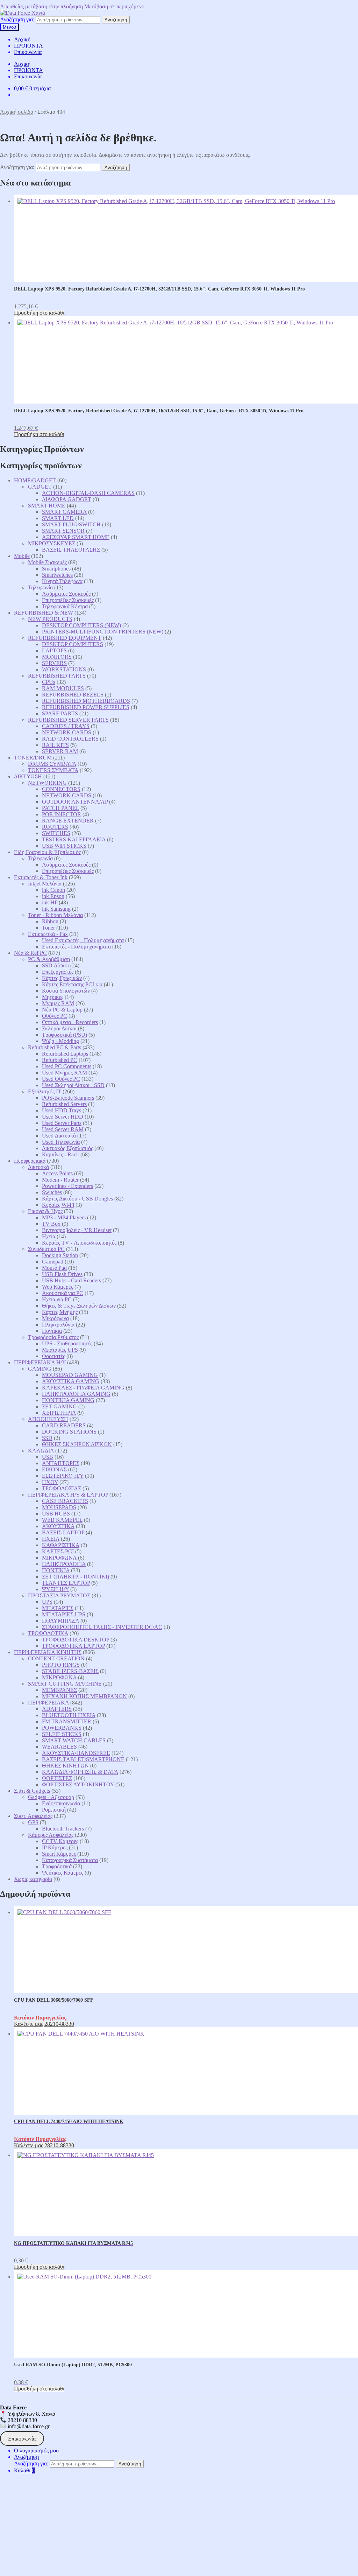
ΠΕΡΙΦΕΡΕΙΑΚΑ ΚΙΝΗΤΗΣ (48, 1652)
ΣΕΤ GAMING (59, 1406)
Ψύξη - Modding (60, 1041)
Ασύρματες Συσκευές (66, 594)
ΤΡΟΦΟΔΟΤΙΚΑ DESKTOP (76, 1640)
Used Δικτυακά (59, 1136)
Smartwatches (57, 575)
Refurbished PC (60, 1060)
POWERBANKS (62, 1728)
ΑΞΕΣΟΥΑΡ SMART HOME (76, 537)
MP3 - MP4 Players (64, 1217)
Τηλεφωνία (40, 587)
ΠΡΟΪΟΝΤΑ (28, 46)
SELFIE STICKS (62, 1734)
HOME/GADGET (35, 480)
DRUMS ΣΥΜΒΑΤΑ (52, 764)
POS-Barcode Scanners (68, 1098)
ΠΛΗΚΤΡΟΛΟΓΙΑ (64, 1564)
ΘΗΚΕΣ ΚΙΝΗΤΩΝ (65, 1766)
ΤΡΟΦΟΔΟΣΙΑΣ (62, 1488)
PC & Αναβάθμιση (49, 959)
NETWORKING (47, 783)
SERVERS (54, 663)
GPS (33, 1822)
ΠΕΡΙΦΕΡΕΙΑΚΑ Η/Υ (40, 1362)
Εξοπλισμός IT (45, 1091)
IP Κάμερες (55, 1847)
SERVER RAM (60, 751)
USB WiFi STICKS (64, 846)
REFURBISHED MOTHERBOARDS (86, 701)
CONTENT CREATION (56, 1658)
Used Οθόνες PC (61, 1079)
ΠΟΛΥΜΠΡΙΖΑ (60, 1621)
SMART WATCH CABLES (74, 1740)
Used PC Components (67, 1066)
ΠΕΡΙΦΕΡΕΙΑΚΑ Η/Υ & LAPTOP (68, 1495)
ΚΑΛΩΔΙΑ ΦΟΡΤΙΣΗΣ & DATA (80, 1772)
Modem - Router (60, 1180)
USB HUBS (56, 1514)
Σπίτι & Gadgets (32, 1791)
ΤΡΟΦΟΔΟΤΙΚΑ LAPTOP (73, 1646)
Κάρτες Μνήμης (60, 1312)
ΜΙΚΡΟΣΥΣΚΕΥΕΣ (52, 543)
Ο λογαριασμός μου (36, 2451)
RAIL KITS (55, 745)
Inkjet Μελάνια (45, 884)
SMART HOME (47, 506)
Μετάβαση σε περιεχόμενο (114, 6)
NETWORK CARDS (67, 732)
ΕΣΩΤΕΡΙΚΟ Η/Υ (63, 1476)
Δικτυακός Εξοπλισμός (67, 1148)
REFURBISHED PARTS (57, 676)
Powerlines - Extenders (67, 1186)
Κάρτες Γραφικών (62, 978)
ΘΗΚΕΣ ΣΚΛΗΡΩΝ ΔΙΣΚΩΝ (77, 1444)
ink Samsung (56, 909)
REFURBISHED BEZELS (73, 695)
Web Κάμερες (58, 1287)
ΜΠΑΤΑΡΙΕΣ (58, 1608)
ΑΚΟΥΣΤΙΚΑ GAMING (71, 1381)
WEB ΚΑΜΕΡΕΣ (62, 1520)
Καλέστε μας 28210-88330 (44, 2024)
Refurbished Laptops (65, 1054)
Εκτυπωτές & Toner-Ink (41, 877)
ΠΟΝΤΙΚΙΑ (56, 1570)
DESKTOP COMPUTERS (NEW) (81, 625)
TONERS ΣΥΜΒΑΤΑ (53, 770)
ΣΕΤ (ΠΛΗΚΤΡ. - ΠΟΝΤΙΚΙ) (76, 1577)
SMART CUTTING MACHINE (65, 1684)
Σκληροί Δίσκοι (59, 1028)
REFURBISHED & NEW (44, 613)
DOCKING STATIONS (69, 1432)
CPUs (49, 682)
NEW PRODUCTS (50, 619)
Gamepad (53, 1262)
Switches (52, 1192)
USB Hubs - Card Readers (71, 1280)
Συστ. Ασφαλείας (33, 1816)
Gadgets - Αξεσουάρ (51, 1797)
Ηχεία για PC (57, 1299)
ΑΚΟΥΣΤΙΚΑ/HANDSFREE (76, 1753)
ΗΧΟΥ (50, 1482)
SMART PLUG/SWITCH (71, 524)
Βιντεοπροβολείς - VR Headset (77, 1230)
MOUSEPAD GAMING (70, 1375)
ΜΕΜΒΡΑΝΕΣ (59, 1690)
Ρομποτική (54, 1810)
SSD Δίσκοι (55, 965)
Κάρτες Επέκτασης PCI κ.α (72, 984)
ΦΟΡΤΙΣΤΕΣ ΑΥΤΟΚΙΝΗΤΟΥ (78, 1784)
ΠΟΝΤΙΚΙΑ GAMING (68, 1400)
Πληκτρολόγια (58, 1325)
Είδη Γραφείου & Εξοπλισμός (47, 852)
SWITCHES (56, 833)
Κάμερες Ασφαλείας (51, 1835)
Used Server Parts (62, 1123)
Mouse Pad (54, 1268)
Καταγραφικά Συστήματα (70, 1860)
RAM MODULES (63, 688)
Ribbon (50, 921)
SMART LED (58, 518)
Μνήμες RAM (58, 1003)
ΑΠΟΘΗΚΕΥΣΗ (48, 1419)
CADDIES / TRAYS (66, 726)
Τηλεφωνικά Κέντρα (65, 606)
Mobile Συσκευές (47, 562)
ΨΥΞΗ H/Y (55, 1589)
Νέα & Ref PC (30, 953)
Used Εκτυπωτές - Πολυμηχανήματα (83, 940)
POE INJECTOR (62, 814)
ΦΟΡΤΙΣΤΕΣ (57, 1778)
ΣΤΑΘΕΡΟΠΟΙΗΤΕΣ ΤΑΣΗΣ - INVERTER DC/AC (102, 1627)
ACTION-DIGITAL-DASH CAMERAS (88, 493)
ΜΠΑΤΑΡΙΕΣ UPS (64, 1614)
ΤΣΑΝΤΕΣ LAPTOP (66, 1583)
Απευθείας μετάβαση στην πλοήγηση (41, 6)
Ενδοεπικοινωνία (61, 1803)
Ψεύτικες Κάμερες (63, 1873)
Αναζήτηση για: (17, 19)
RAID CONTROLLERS (70, 739)
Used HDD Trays (62, 1110)
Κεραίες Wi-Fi (58, 1205)
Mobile (22, 556)
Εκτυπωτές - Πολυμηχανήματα (76, 947)
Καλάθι (24, 2470)
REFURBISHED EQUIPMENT (65, 638)
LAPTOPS (54, 650)
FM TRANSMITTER (67, 1721)
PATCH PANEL (60, 808)
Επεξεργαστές (58, 972)
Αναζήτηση (116, 20)
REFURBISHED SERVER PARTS (68, 720)
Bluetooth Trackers (63, 1829)
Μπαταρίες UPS (60, 1350)
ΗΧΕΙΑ (51, 1539)
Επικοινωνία (28, 52)
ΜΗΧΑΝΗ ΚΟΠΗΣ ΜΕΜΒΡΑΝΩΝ (84, 1696)
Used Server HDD (63, 1117)
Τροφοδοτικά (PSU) (65, 1035)
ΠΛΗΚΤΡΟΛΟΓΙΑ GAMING (76, 1394)
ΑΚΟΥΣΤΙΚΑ (58, 1526)
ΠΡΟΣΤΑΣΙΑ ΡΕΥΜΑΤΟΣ (59, 1595)
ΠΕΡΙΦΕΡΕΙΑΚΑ (48, 1703)
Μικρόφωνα (55, 1318)
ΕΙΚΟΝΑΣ (54, 1469)
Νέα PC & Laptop (62, 1010)
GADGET (40, 487)
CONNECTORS (61, 789)
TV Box (51, 1224)
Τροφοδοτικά (57, 1866)
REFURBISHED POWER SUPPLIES (86, 707)
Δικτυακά (38, 1167)
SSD (47, 1438)
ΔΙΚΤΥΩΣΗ (28, 776)
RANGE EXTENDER (68, 821)
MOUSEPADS (59, 1507)
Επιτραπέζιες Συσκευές (68, 600)
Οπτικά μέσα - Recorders (70, 1022)
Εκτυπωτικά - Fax (48, 934)
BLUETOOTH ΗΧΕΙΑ (69, 1715)
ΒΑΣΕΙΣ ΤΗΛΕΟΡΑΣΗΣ (71, 550)
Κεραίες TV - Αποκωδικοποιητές (79, 1243)
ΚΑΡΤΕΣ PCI (58, 1551)
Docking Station (60, 1255)
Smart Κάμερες (59, 1854)
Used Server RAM (63, 1129)
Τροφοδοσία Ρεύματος (53, 1337)
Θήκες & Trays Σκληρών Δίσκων (79, 1306)
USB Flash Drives (62, 1274)
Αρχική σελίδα (17, 112)
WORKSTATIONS (64, 669)
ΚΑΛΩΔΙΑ (41, 1451)
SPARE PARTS (60, 713)
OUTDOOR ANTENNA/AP (75, 802)
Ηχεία (49, 1236)
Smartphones (56, 569)
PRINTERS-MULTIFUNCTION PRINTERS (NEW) (103, 632)
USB (48, 1457)
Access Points (57, 1173)
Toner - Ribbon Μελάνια (55, 915)
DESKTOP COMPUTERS (73, 644)
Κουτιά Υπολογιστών (66, 991)
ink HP (50, 902)
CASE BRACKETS (65, 1501)
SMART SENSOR (63, 531)
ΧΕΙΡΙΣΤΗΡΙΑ (59, 1413)
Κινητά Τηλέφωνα (62, 581)
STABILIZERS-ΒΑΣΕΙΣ (70, 1671)
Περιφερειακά (30, 1161)
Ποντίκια (52, 1331)
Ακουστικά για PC (63, 1293)
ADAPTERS (57, 1709)
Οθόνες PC (55, 1016)
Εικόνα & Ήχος (45, 1211)
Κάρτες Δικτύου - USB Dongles (77, 1199)
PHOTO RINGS (61, 1665)
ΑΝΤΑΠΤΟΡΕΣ (61, 1463)
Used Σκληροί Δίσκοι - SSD (73, 1085)
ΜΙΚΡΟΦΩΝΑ (59, 1558)
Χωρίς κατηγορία (33, 1879)
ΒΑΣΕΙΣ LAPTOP (63, 1532)
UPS (47, 1602)
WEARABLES (59, 1747)
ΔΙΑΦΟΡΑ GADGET (67, 499)
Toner (48, 928)
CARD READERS (64, 1425)
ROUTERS (55, 827)
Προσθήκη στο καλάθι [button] (39, 313)
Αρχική (22, 39)
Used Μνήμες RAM (65, 1073)
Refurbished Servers (64, 1104)
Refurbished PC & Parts (55, 1047)
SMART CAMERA (64, 512)
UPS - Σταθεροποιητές (67, 1343)
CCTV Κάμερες (60, 1841)
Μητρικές (53, 997)
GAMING (40, 1369)
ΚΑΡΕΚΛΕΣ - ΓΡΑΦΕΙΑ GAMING (83, 1388)
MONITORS (57, 657)
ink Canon (53, 890)
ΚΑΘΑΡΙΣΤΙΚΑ (61, 1545)
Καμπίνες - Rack (60, 1154)
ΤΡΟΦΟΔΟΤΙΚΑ (48, 1633)
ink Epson (53, 896)
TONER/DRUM (33, 758)
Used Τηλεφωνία (61, 1142)
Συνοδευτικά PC (46, 1249)
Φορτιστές (53, 1356)
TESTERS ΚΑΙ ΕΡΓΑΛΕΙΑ (74, 839)
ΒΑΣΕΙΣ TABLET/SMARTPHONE (83, 1759)
